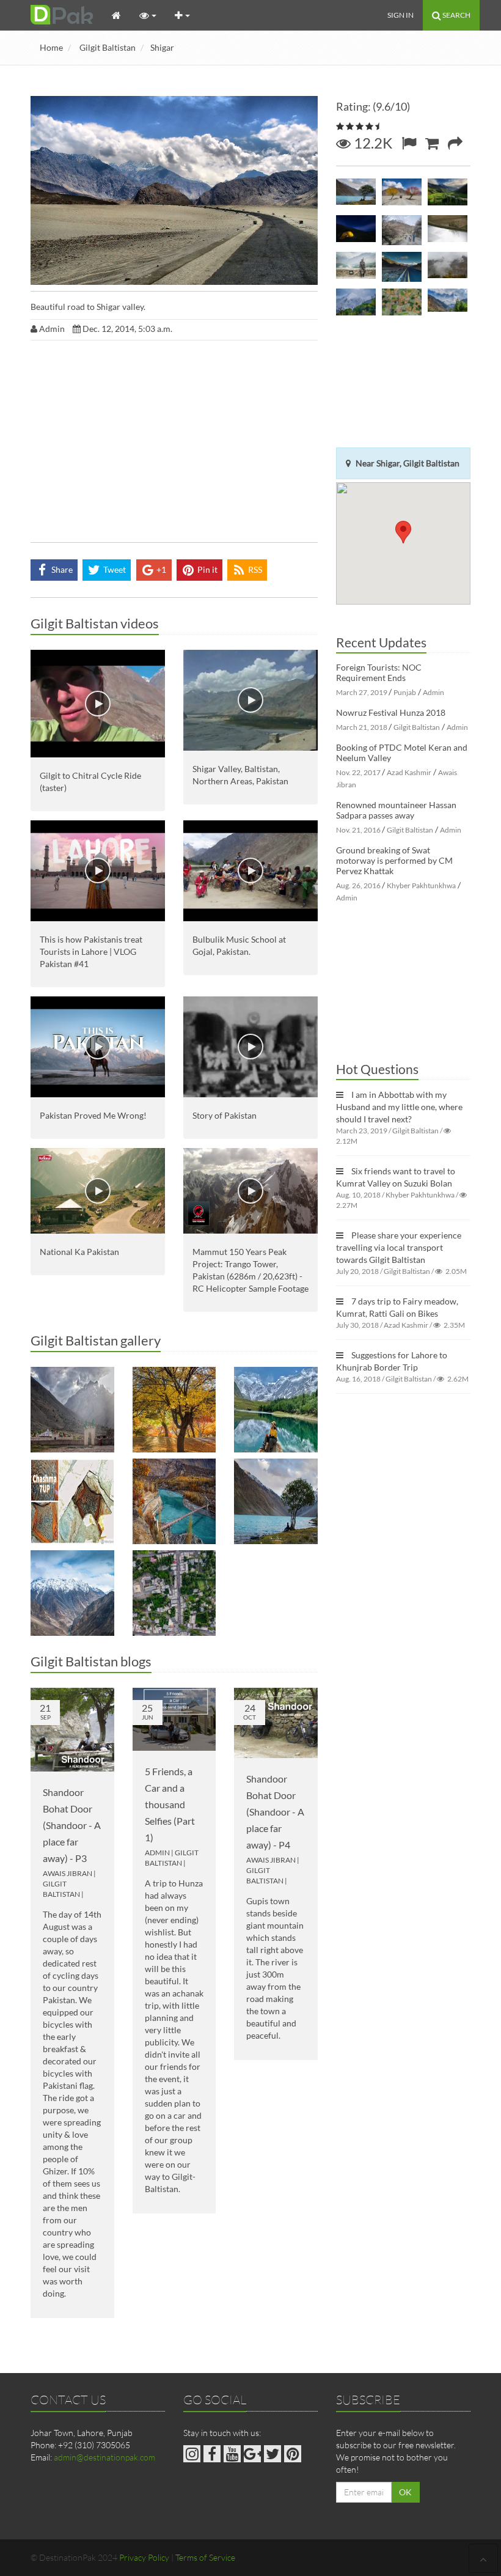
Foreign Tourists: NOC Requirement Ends (379, 672)
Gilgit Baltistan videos (95, 623)
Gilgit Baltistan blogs (91, 1661)
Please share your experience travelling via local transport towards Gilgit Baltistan (399, 1247)
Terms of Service (205, 2557)
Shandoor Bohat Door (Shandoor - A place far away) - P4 (275, 1812)
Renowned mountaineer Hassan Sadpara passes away (396, 810)
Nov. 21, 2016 (358, 830)
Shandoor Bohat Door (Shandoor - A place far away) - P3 (72, 1825)
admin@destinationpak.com (104, 2457)
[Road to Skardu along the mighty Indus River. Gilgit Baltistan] (72, 1593)
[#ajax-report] (409, 143)
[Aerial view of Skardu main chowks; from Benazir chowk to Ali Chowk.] (174, 1593)
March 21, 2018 (362, 727)
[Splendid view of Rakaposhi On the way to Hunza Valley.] (356, 304)
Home (51, 47)
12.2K (371, 143)
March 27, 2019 (362, 692)
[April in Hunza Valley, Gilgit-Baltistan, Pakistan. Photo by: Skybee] (402, 230)
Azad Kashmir (409, 772)
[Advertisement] (174, 444)
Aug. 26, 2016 (358, 885)
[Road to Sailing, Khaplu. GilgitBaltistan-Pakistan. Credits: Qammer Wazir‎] (402, 194)
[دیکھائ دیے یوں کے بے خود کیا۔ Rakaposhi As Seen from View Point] (448, 304)
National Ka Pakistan (79, 1252)
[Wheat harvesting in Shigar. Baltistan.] (402, 304)
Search (456, 15)
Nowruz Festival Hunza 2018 (391, 712)
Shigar (162, 47)
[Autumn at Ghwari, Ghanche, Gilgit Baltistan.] (174, 1501)
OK (405, 2492)
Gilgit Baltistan (108, 47)
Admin (157, 1853)
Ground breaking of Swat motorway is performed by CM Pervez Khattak (394, 860)
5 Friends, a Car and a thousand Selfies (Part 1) (170, 1804)
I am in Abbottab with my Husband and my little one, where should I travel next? (399, 1107)
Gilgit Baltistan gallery (96, 1340)
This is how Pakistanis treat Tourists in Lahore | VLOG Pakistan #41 (91, 951)
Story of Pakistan (225, 1115)
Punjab (405, 692)
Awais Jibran (68, 1873)
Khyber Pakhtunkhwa (421, 885)
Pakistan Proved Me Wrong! (93, 1115)
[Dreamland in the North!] (174, 1410)
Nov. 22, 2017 (358, 772)
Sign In (400, 15)
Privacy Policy (144, 2557)
